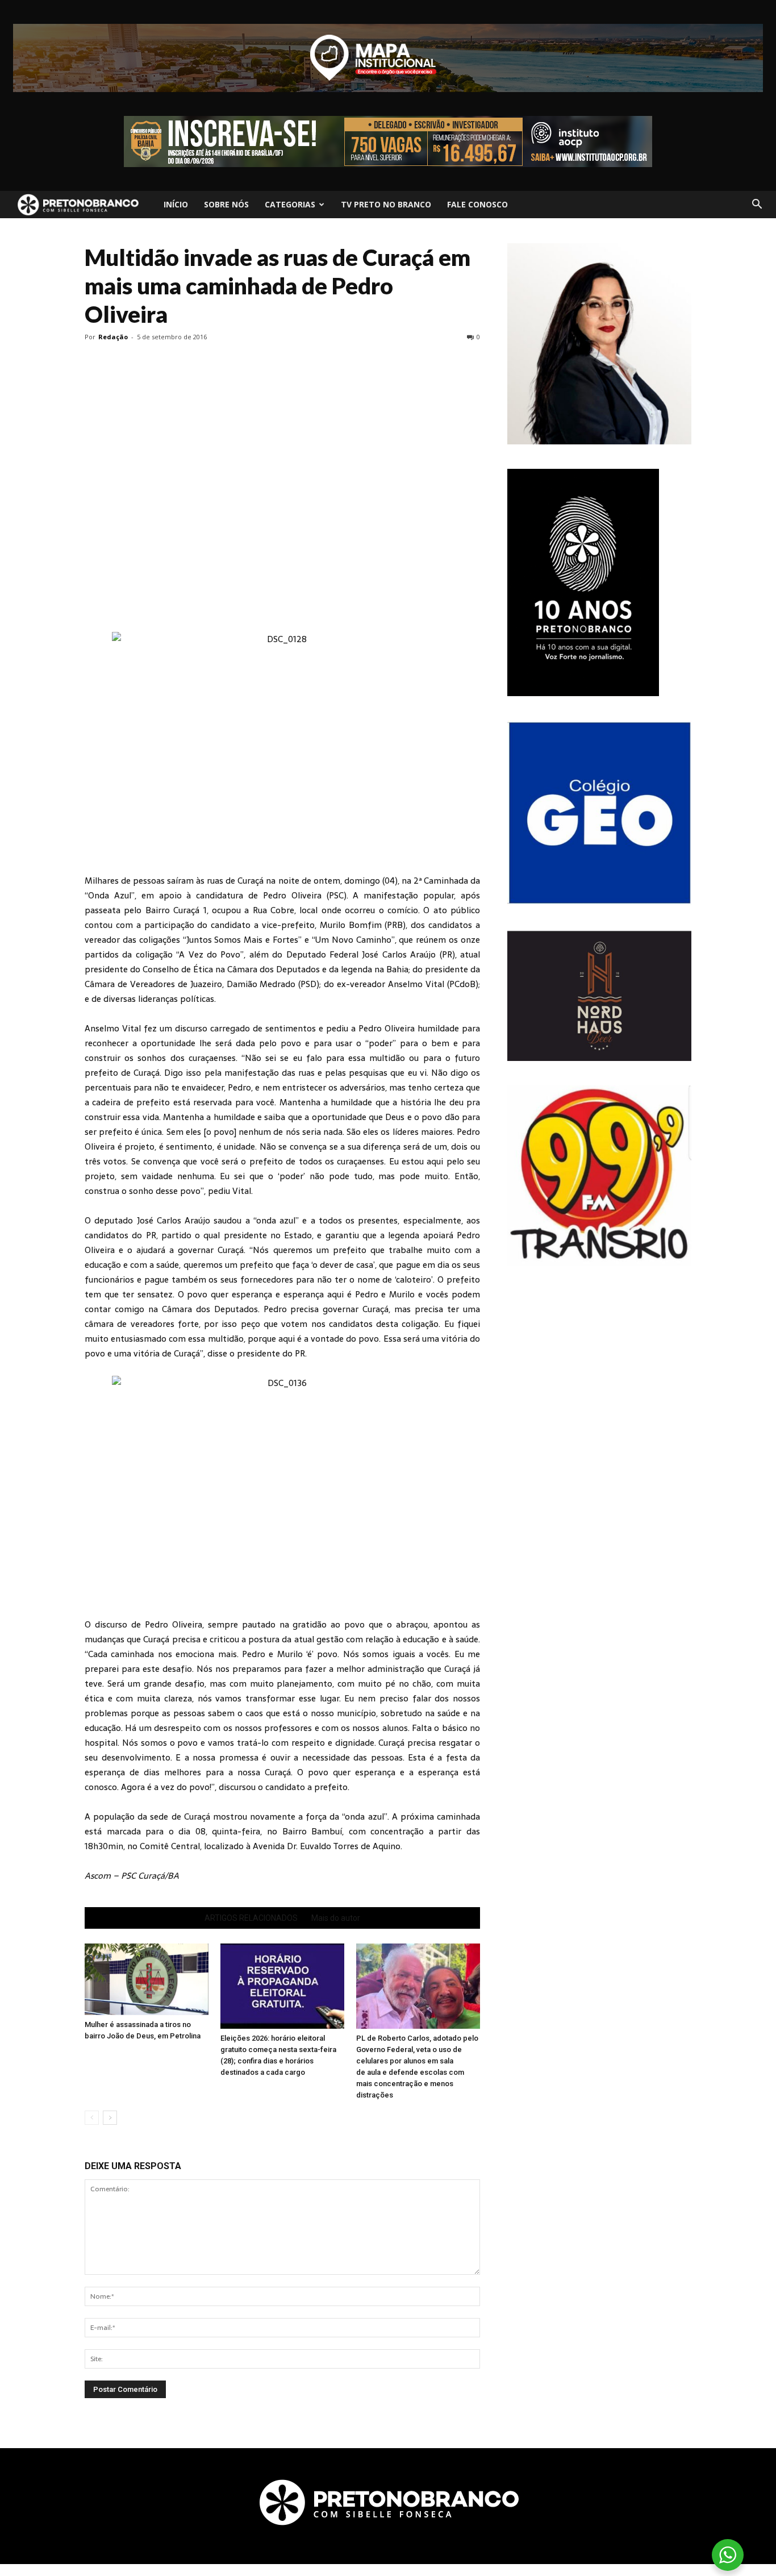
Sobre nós (226, 204)
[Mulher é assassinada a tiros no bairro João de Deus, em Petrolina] (147, 1979)
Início (176, 204)
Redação (113, 337)
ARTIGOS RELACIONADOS (251, 1918)
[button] (757, 205)
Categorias (290, 204)
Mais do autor (336, 1918)
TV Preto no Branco (386, 204)
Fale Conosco (477, 204)
